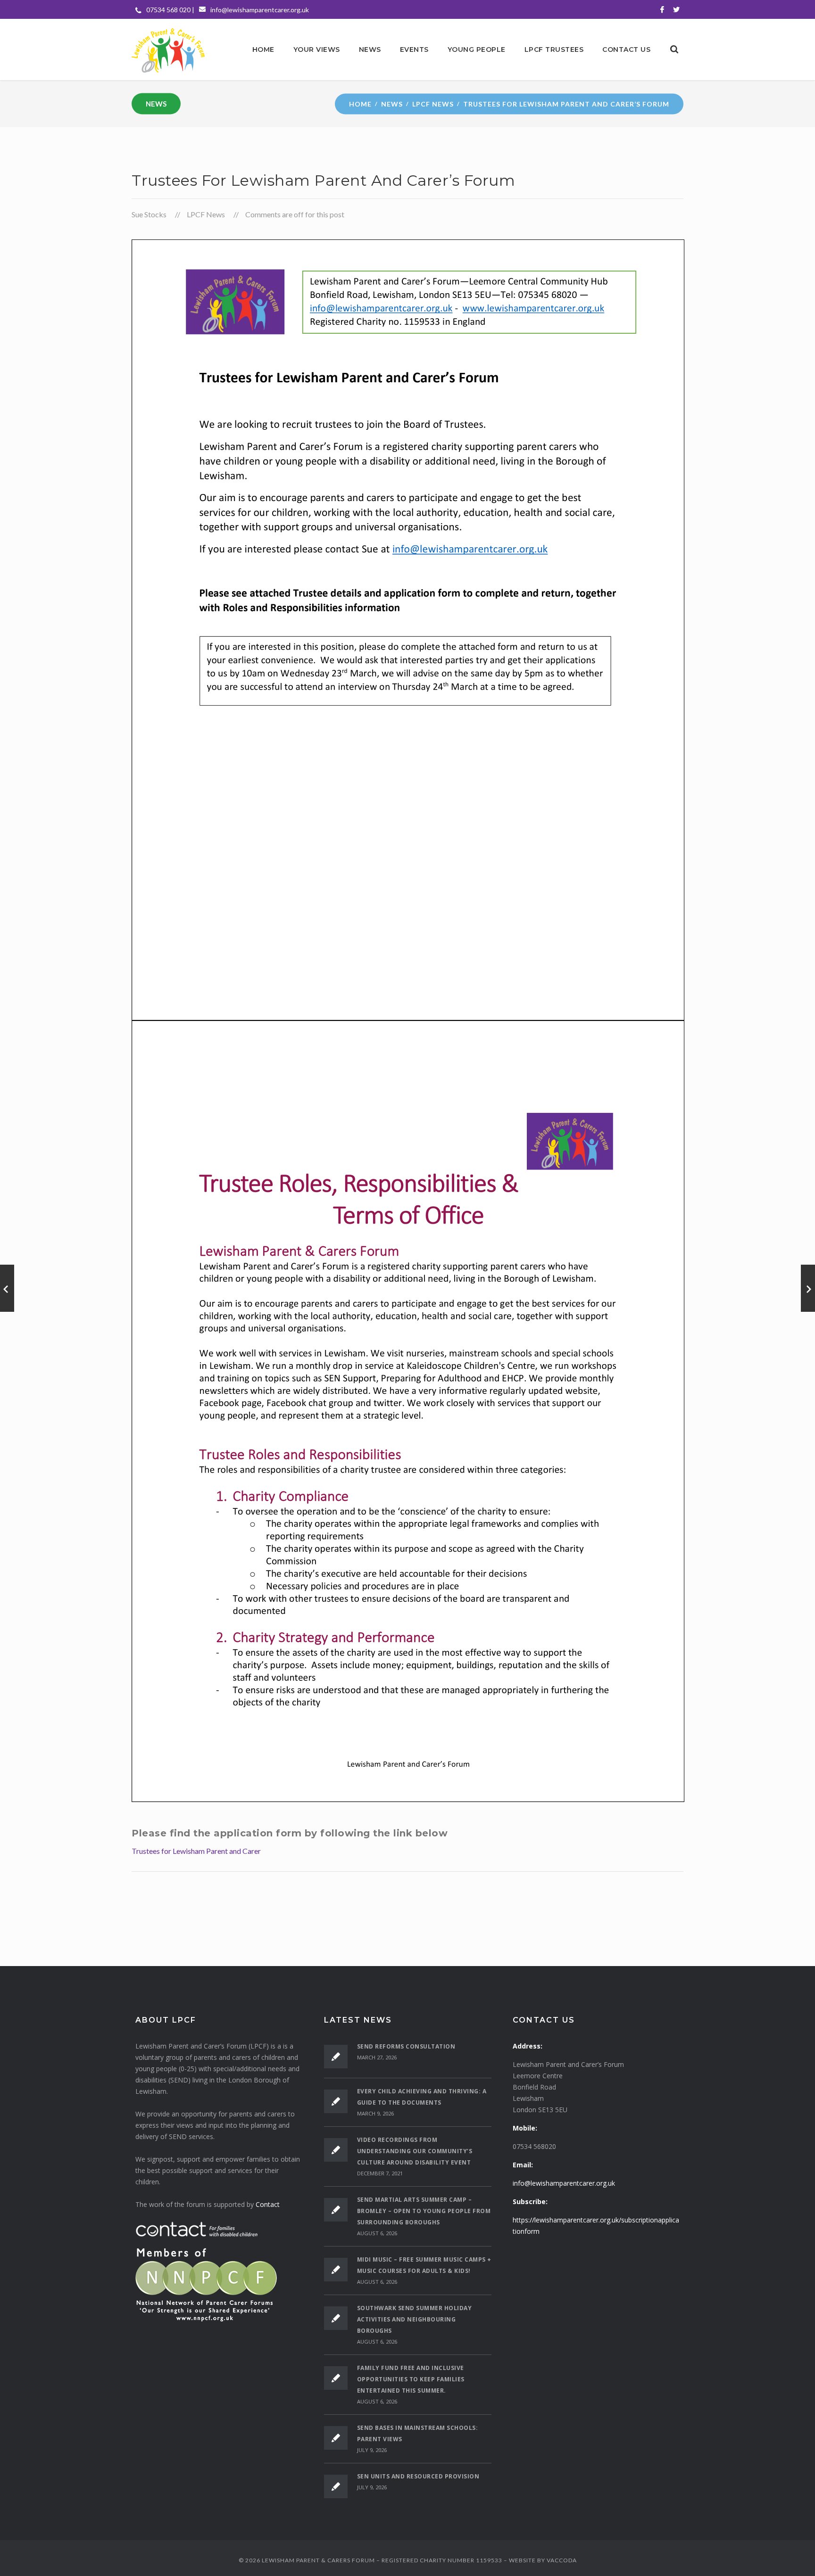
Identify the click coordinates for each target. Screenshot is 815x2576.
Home (360, 103)
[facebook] (662, 9)
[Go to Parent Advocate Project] (7, 1288)
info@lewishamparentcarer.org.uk (260, 10)
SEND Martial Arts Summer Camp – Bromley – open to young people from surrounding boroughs (424, 2211)
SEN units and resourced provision (418, 2476)
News (392, 103)
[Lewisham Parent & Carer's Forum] (168, 49)
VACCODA (562, 2560)
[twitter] (676, 9)
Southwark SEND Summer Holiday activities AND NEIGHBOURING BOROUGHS (415, 2319)
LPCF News (433, 103)
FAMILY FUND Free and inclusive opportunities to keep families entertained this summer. (411, 2379)
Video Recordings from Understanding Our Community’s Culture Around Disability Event (415, 2151)
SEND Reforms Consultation (406, 2046)
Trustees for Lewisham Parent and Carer (196, 1851)
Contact (268, 2204)
